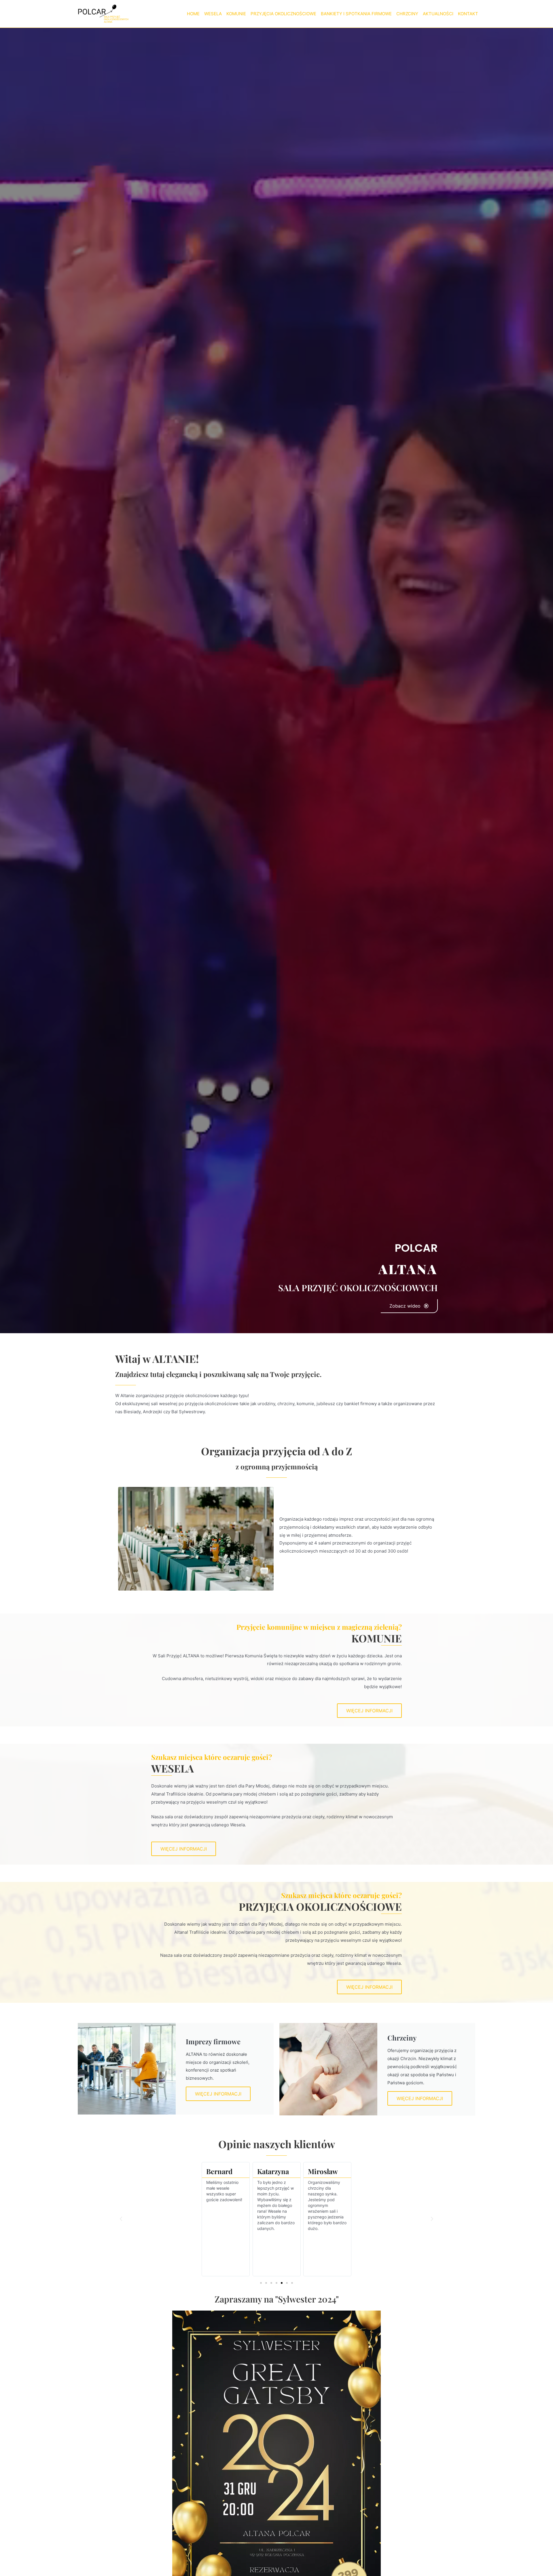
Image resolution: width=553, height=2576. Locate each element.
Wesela (213, 14)
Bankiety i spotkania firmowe (356, 14)
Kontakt (468, 14)
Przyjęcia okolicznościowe (283, 14)
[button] (121, 2219)
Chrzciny (407, 14)
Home (193, 14)
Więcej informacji (218, 2094)
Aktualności (438, 14)
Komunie (236, 14)
